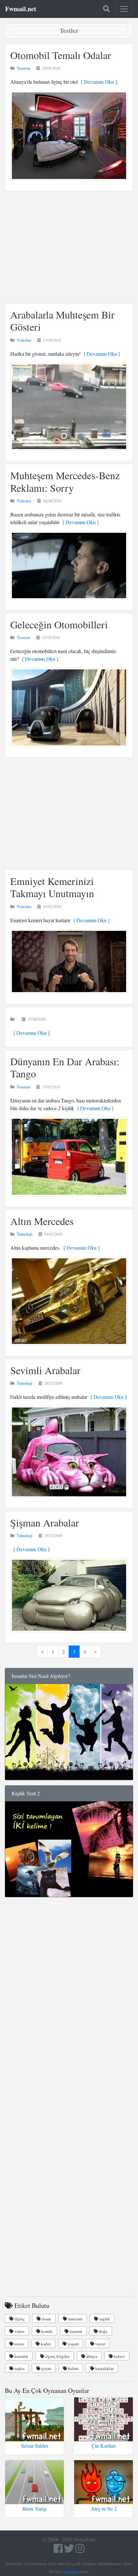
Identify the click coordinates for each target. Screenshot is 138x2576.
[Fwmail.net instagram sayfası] (80, 2550)
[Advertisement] (69, 247)
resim (19, 2344)
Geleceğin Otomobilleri (59, 624)
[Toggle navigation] (124, 9)
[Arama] (106, 9)
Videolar (24, 340)
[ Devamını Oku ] (97, 82)
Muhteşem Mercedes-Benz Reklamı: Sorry (65, 481)
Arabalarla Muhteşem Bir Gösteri (62, 321)
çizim (46, 2368)
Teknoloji (25, 1234)
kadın (45, 2344)
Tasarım (23, 68)
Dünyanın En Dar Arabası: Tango (65, 1067)
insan (46, 2319)
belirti (73, 2368)
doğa (103, 2331)
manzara (75, 2319)
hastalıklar (104, 2368)
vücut (100, 2344)
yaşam (73, 2344)
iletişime (70, 2571)
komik (47, 2331)
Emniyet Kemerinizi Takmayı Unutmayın (52, 887)
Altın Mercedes (42, 1221)
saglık (104, 2319)
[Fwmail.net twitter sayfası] (70, 2550)
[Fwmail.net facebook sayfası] (58, 2550)
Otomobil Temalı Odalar (61, 55)
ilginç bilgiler (57, 2356)
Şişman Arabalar (45, 1522)
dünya (91, 2356)
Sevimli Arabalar (45, 1370)
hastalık (21, 2356)
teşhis (19, 2368)
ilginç (19, 2319)
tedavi (119, 2356)
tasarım (75, 2331)
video (19, 2331)
